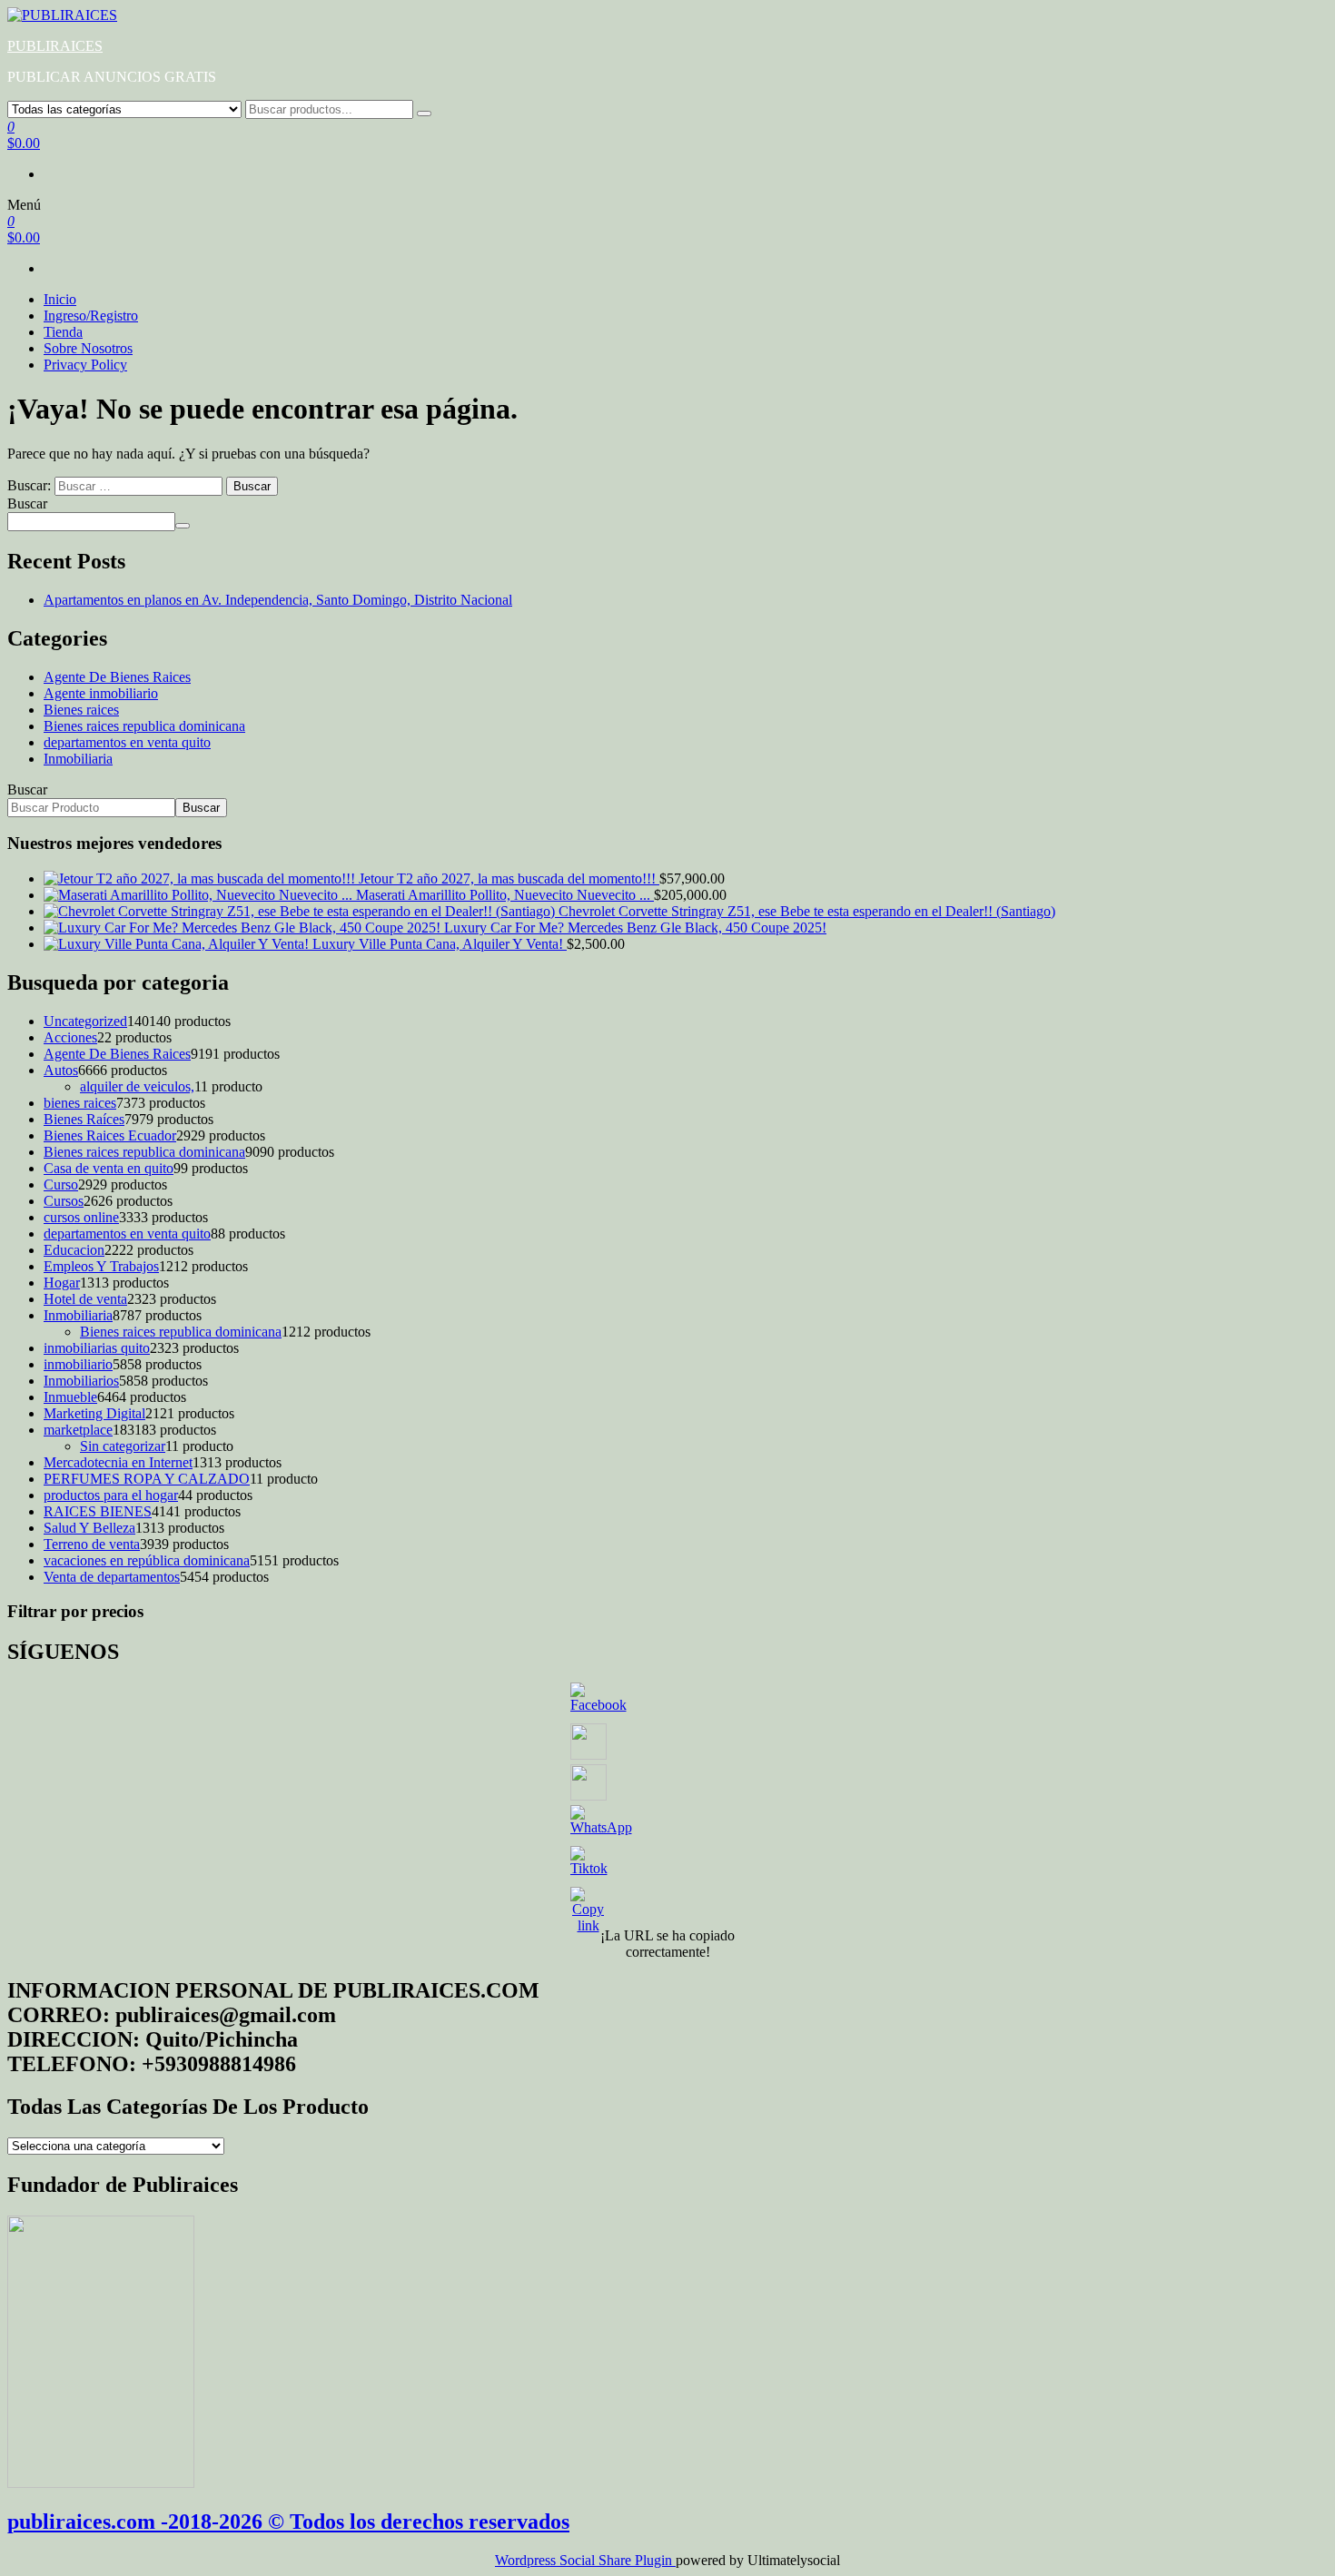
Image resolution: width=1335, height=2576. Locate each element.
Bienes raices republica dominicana (144, 726)
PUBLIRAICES (55, 46)
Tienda (63, 332)
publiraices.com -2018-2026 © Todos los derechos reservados (288, 2522)
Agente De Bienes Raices (117, 677)
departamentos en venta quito (127, 742)
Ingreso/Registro (91, 316)
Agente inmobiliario (101, 693)
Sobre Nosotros (88, 348)
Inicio (60, 299)
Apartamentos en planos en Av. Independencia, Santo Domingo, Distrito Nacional (278, 600)
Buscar (27, 503)
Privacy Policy (85, 365)
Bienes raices (81, 710)
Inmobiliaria (78, 759)
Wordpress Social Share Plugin (585, 2560)
